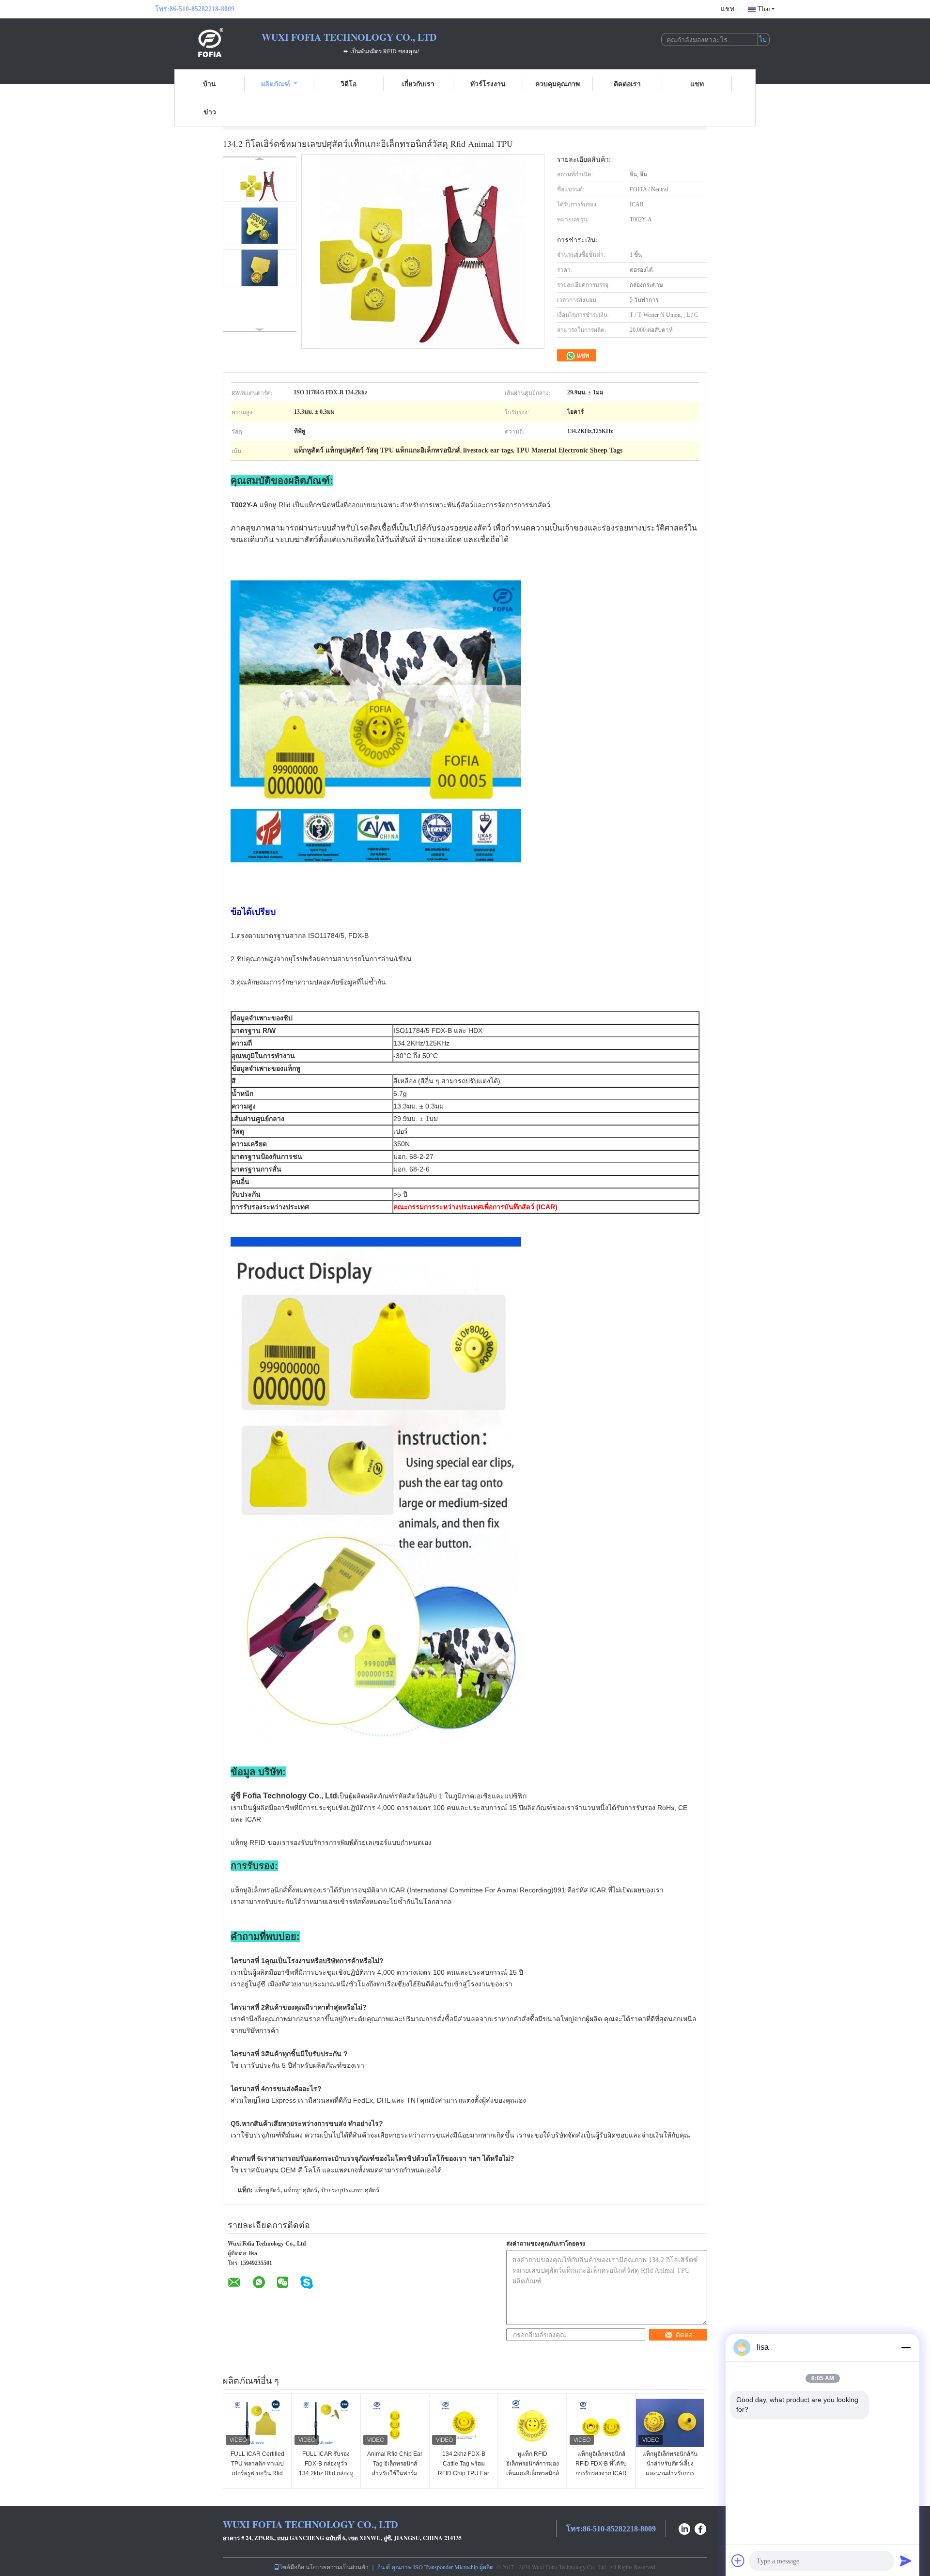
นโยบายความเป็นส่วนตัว (337, 2567)
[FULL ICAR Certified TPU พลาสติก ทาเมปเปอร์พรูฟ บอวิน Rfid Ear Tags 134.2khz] (257, 2423)
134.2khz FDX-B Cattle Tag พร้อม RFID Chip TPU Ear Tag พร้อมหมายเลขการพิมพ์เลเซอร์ (464, 2473)
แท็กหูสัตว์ (267, 2190)
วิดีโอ (349, 84)
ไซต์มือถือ (292, 2567)
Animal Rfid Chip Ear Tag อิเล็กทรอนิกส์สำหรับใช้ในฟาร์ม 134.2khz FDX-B (395, 2468)
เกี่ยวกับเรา (418, 84)
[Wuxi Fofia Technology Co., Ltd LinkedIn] (684, 2528)
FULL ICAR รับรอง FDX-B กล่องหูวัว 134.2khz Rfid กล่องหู (326, 2464)
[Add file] (738, 2560)
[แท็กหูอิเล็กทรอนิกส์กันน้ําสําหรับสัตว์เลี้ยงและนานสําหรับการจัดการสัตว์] (670, 2423)
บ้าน (209, 84)
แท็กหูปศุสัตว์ (301, 2190)
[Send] (906, 2560)
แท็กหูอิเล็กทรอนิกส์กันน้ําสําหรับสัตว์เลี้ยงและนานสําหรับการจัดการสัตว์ (670, 2468)
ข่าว (210, 112)
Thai (764, 9)
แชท (728, 9)
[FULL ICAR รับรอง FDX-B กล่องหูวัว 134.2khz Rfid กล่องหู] (326, 2423)
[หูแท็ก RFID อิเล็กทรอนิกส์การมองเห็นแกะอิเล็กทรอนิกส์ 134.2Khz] (532, 2423)
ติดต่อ (684, 2335)
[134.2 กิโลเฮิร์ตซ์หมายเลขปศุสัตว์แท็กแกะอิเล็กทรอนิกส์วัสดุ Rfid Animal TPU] (260, 183)
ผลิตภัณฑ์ (276, 84)
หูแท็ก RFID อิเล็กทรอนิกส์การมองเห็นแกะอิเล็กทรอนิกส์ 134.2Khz (533, 2468)
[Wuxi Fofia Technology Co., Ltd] (208, 43)
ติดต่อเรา (627, 84)
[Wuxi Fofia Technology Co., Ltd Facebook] (701, 2528)
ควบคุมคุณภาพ (558, 84)
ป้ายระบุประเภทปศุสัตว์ (350, 2190)
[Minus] (906, 2347)
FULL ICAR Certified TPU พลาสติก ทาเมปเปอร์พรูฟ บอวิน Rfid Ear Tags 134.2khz (257, 2468)
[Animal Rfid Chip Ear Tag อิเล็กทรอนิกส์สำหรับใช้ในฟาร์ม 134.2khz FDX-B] (395, 2423)
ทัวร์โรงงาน (488, 84)
